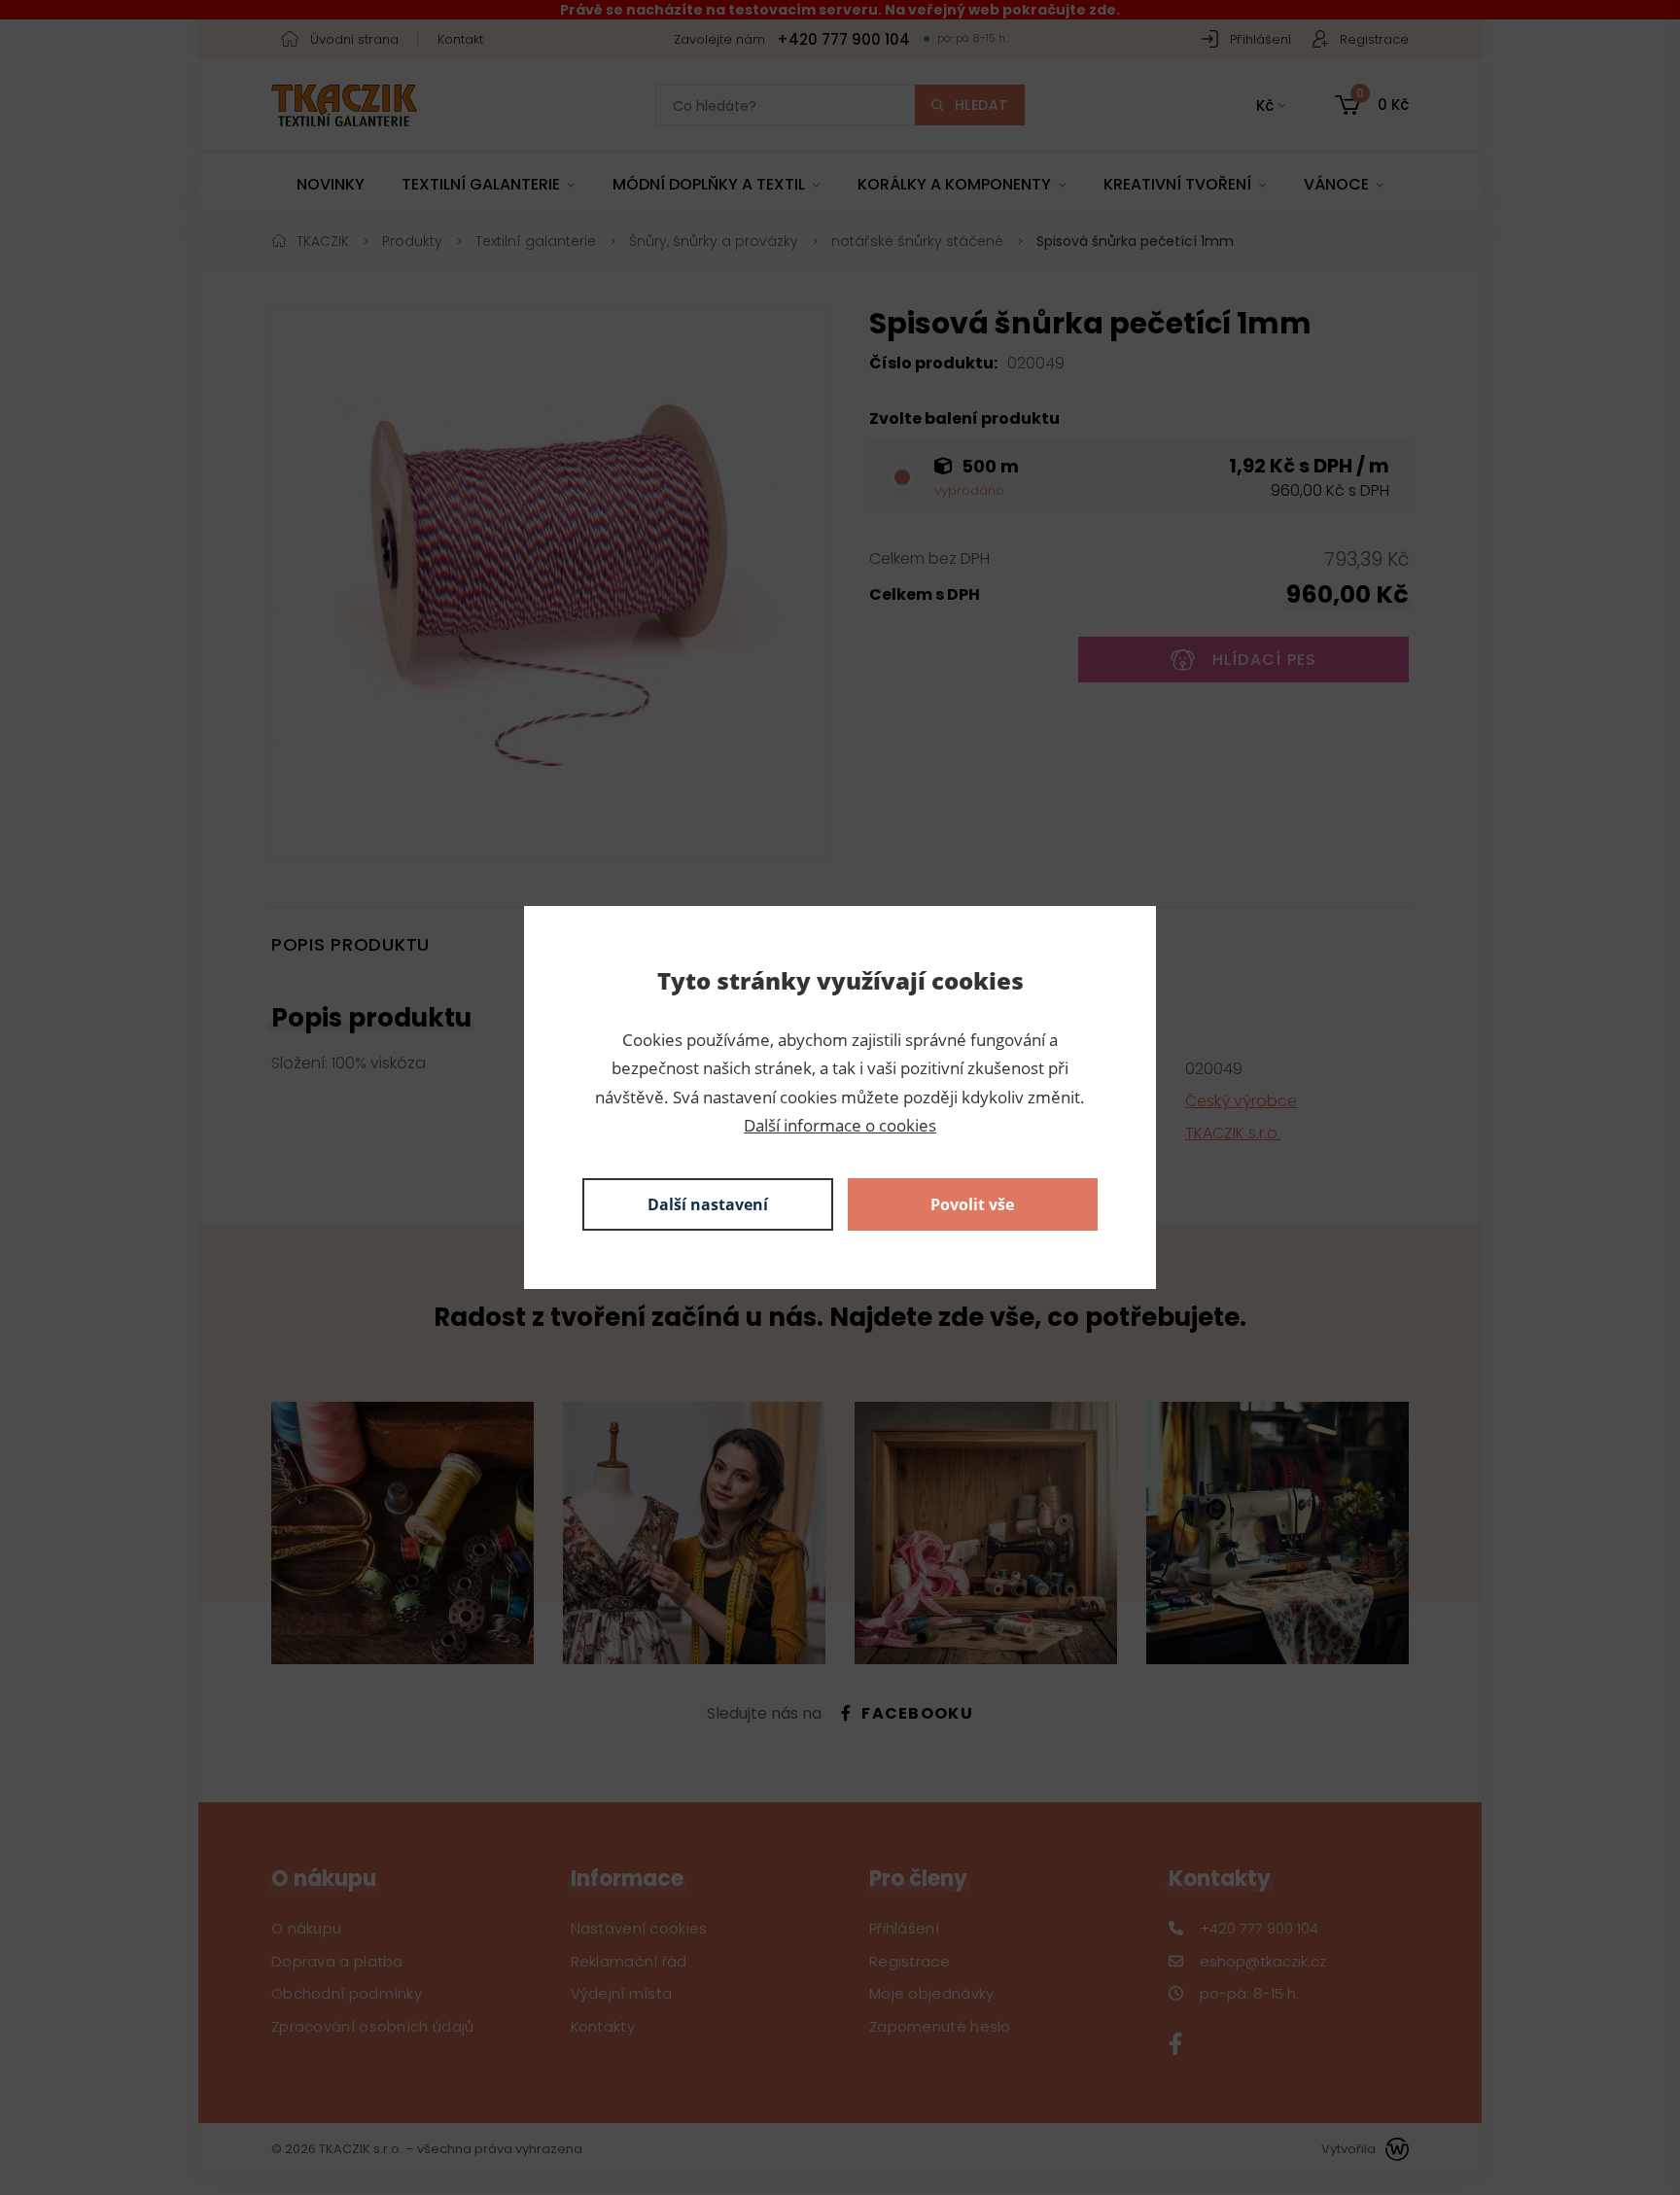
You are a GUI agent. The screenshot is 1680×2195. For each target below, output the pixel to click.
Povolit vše (972, 1204)
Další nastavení (708, 1204)
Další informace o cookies (840, 1125)
